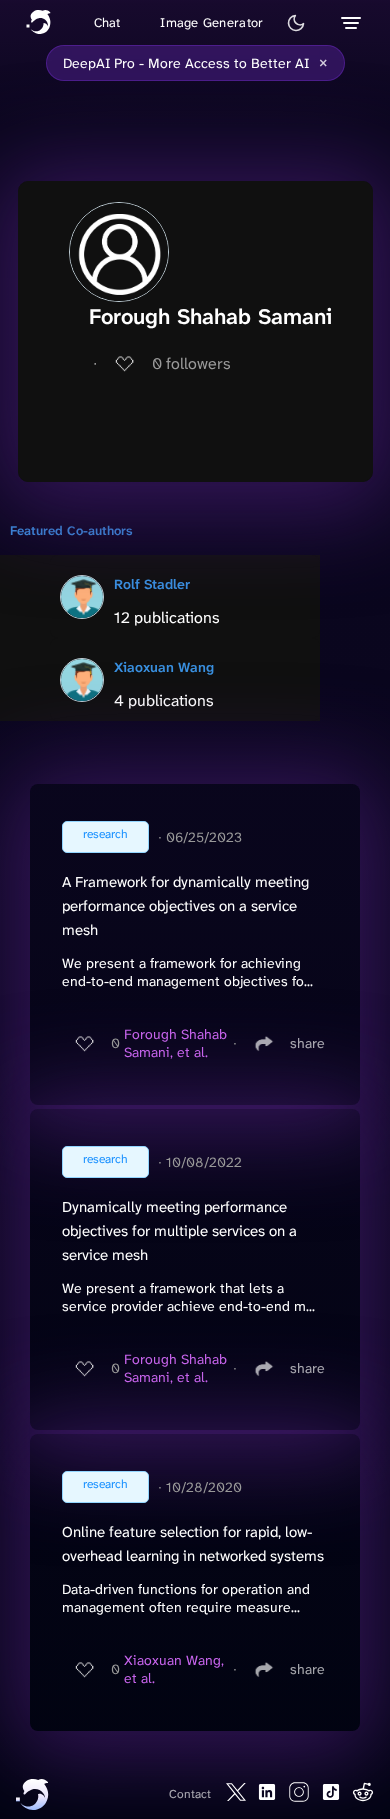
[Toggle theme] (296, 23)
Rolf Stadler (152, 584)
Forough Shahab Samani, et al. (175, 1043)
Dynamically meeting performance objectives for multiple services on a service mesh (179, 1231)
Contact (190, 1794)
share (307, 1043)
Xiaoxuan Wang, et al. (174, 1669)
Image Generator (211, 22)
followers (191, 363)
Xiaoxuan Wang (164, 667)
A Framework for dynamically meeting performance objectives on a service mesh (185, 906)
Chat (107, 22)
